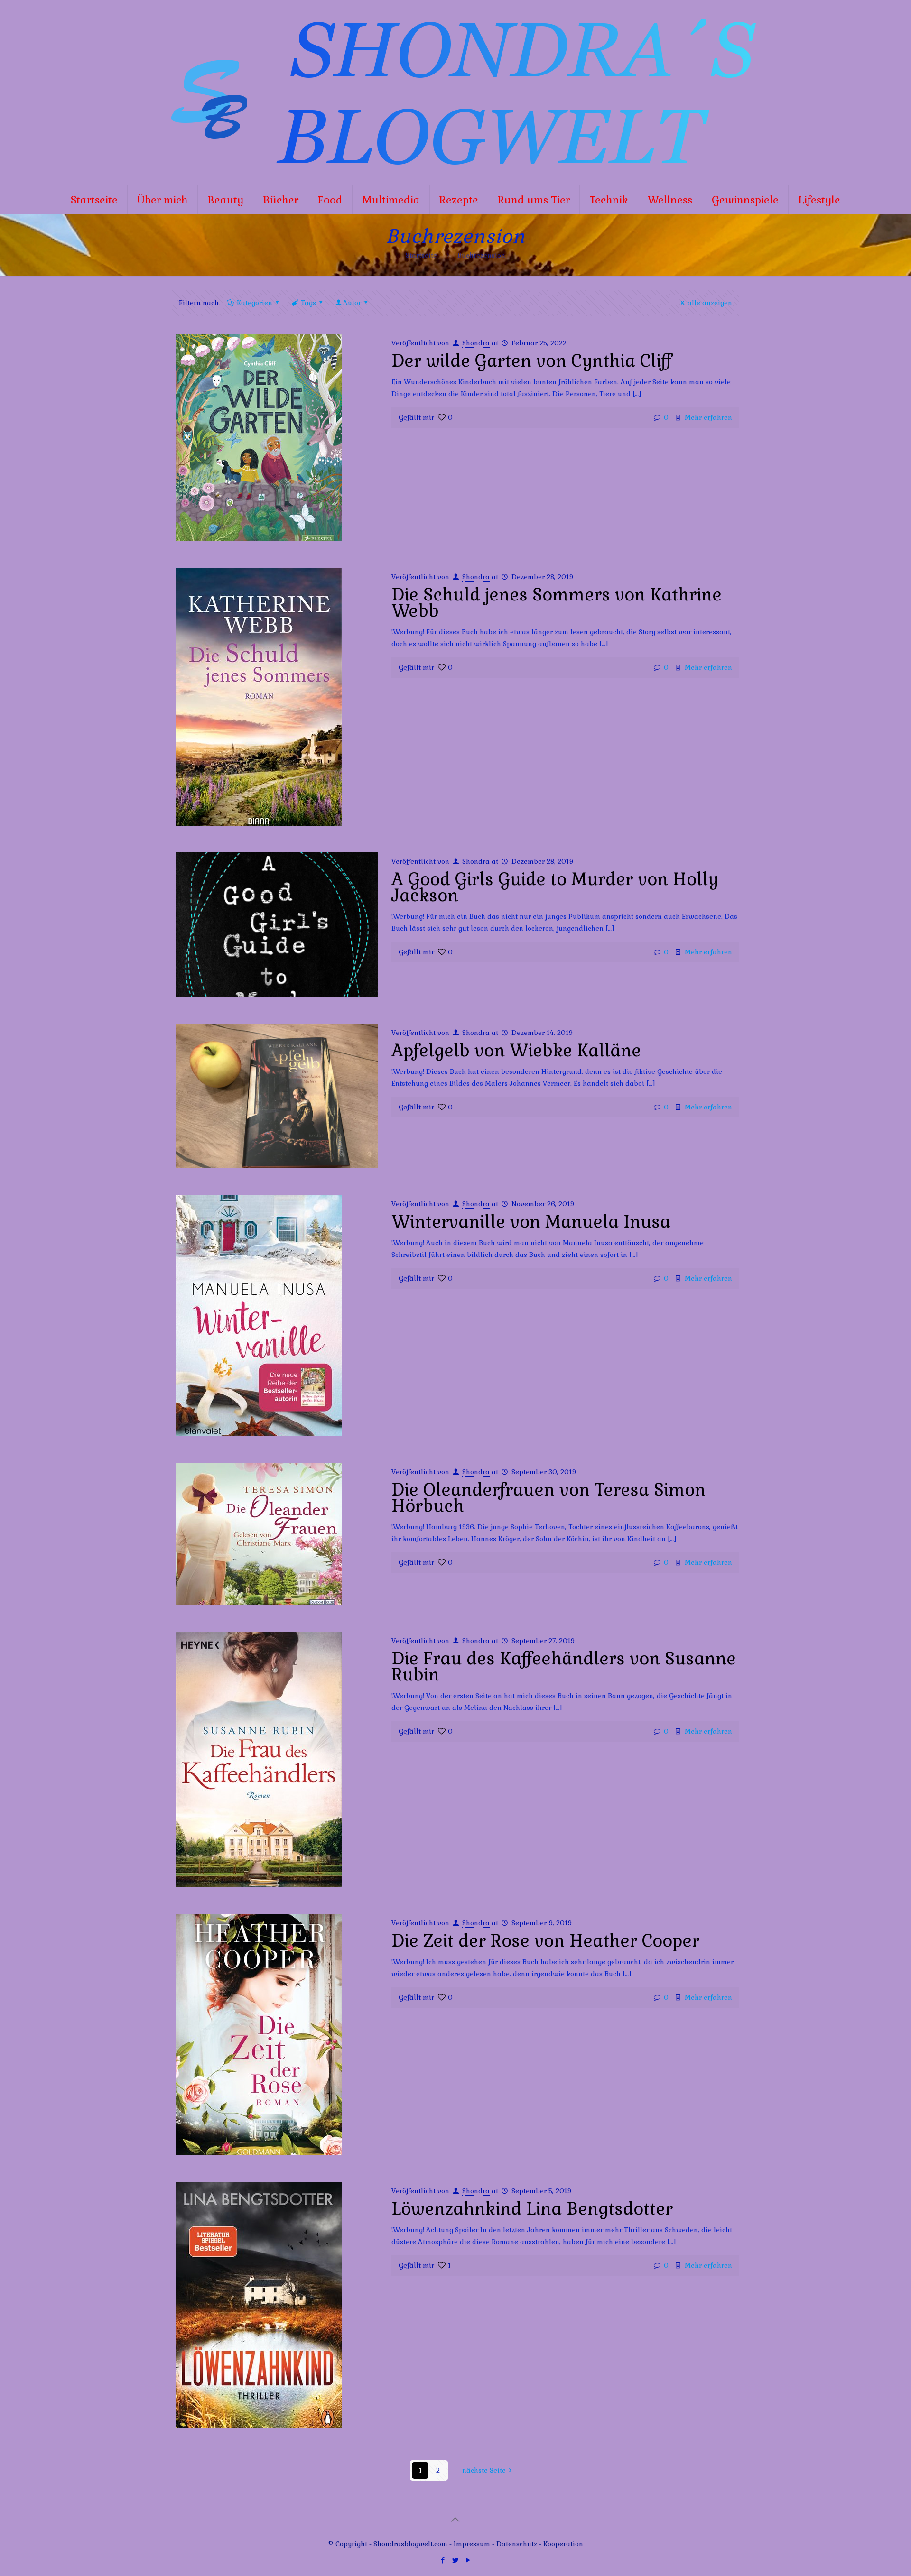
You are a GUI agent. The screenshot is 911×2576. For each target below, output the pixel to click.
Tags (308, 303)
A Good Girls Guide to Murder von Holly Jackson (555, 887)
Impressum (472, 2544)
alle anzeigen (710, 303)
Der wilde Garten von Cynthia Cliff (531, 361)
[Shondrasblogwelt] (455, 92)
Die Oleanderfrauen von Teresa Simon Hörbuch (548, 1498)
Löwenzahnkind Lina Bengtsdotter (532, 2209)
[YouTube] (468, 2560)
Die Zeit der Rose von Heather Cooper (545, 1941)
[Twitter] (455, 2560)
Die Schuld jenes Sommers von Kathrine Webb (557, 603)
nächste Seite (484, 2470)
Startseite (421, 255)
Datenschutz (518, 2544)
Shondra (476, 343)
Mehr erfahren (708, 417)
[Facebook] (442, 2560)
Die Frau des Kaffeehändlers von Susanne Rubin (564, 1667)
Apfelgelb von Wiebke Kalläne (516, 1051)
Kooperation (563, 2544)
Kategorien (255, 303)
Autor (352, 303)
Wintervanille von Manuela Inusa (531, 1222)
